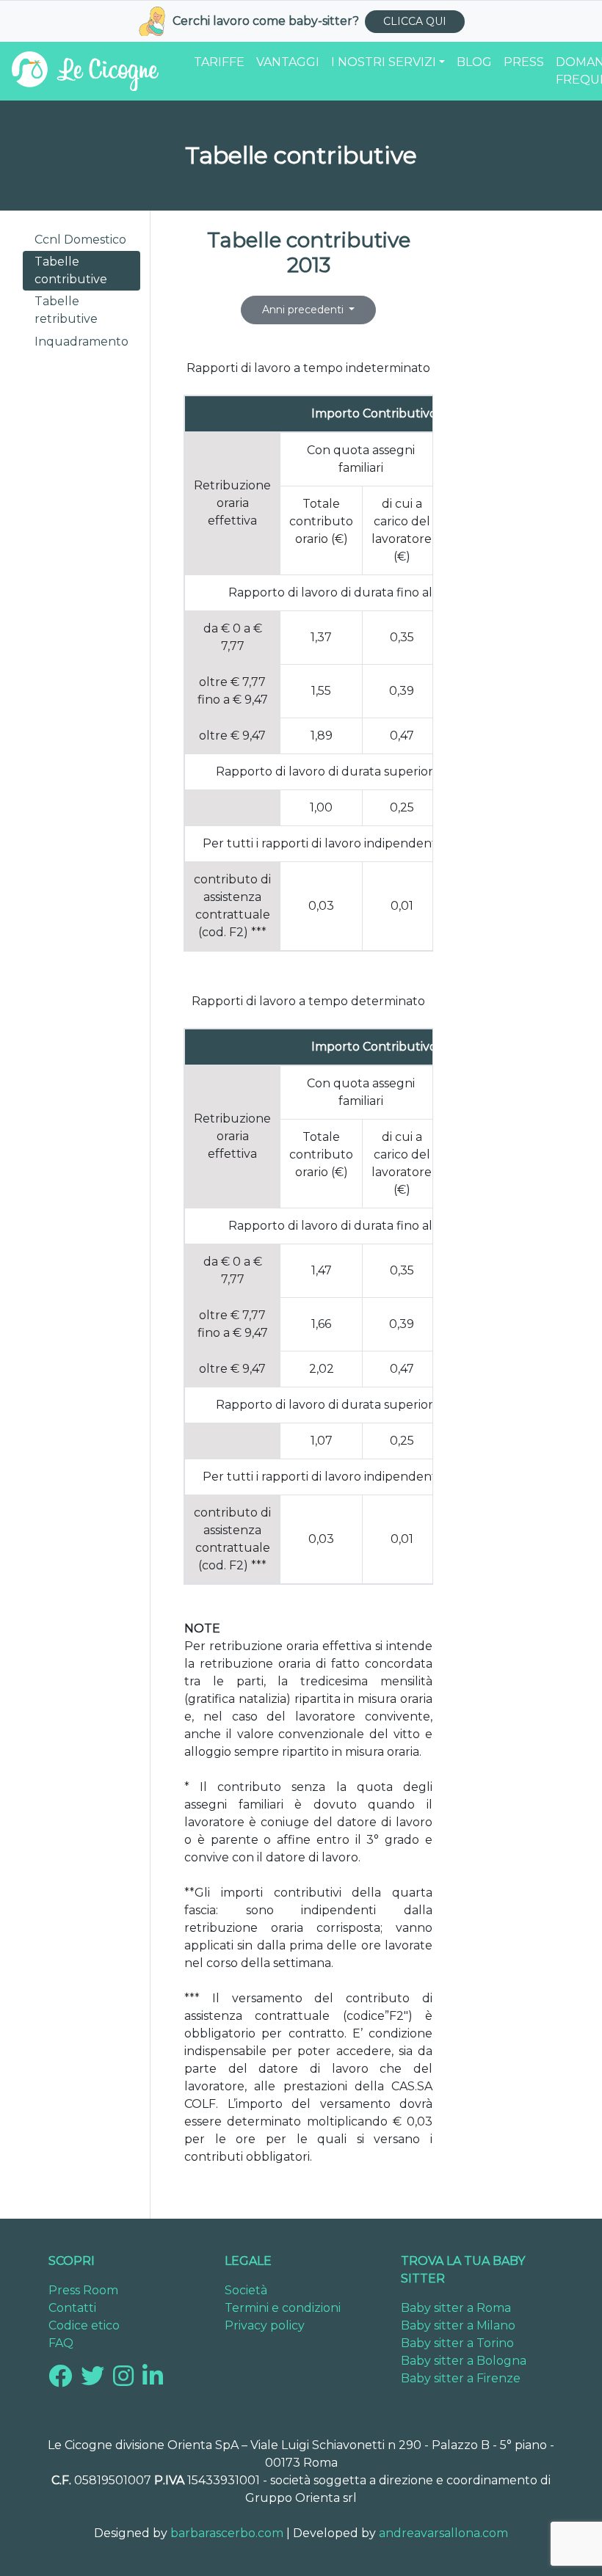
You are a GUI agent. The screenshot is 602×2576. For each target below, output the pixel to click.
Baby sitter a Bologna (464, 2361)
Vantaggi (288, 62)
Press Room (83, 2290)
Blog (474, 62)
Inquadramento (81, 342)
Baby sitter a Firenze (461, 2378)
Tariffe (219, 62)
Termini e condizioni (283, 2308)
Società (246, 2290)
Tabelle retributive (66, 310)
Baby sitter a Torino (457, 2343)
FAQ (61, 2343)
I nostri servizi (384, 62)
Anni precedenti (304, 310)
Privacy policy (265, 2325)
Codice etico (84, 2325)
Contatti (72, 2308)
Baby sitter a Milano (458, 2325)
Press (524, 62)
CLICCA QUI (415, 21)
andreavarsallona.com (443, 2533)
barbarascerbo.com (227, 2533)
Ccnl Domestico (80, 240)
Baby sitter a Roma (456, 2308)
